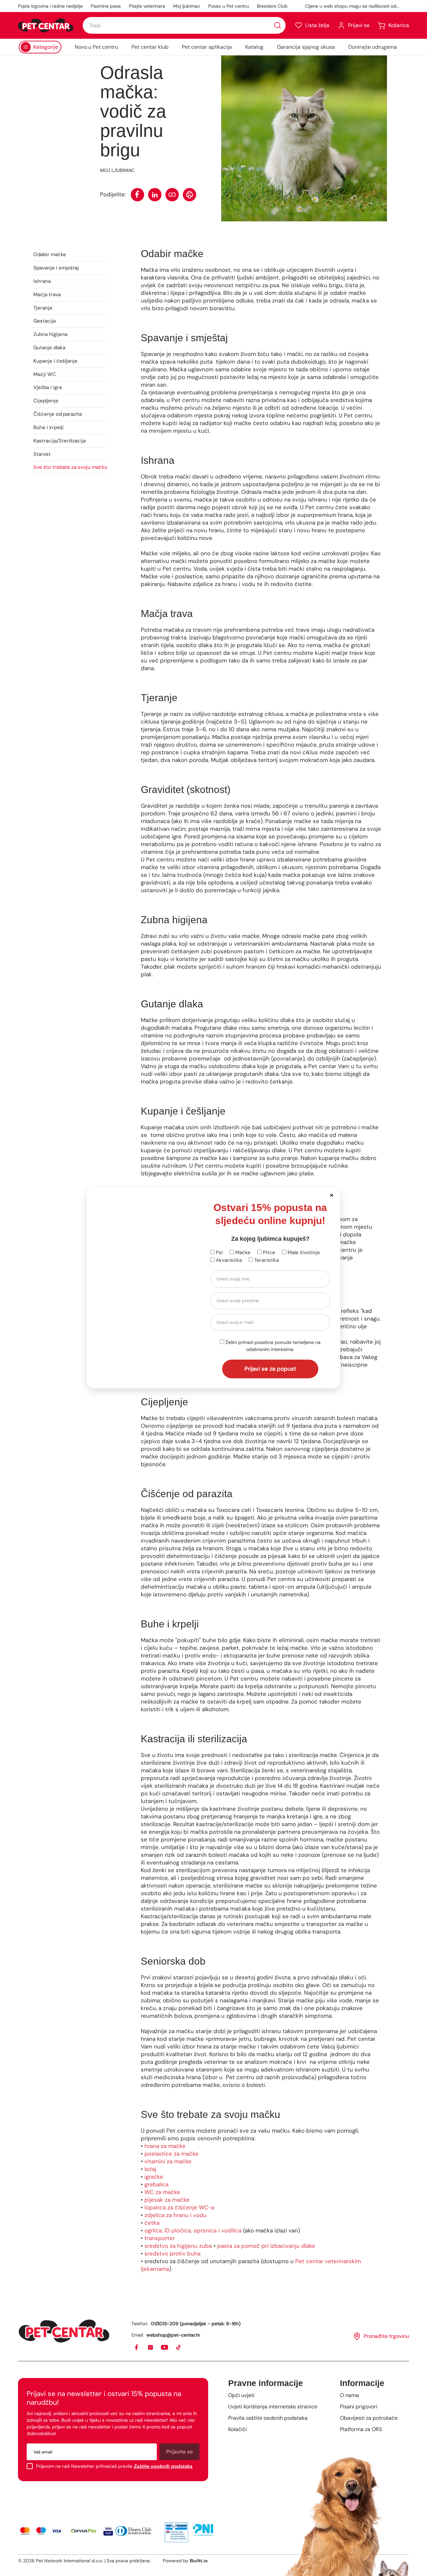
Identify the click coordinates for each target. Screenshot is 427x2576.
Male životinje (303, 1252)
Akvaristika (228, 1260)
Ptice (268, 1252)
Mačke (242, 1252)
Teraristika (266, 1260)
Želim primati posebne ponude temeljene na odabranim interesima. (272, 1346)
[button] (331, 1195)
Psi (219, 1252)
